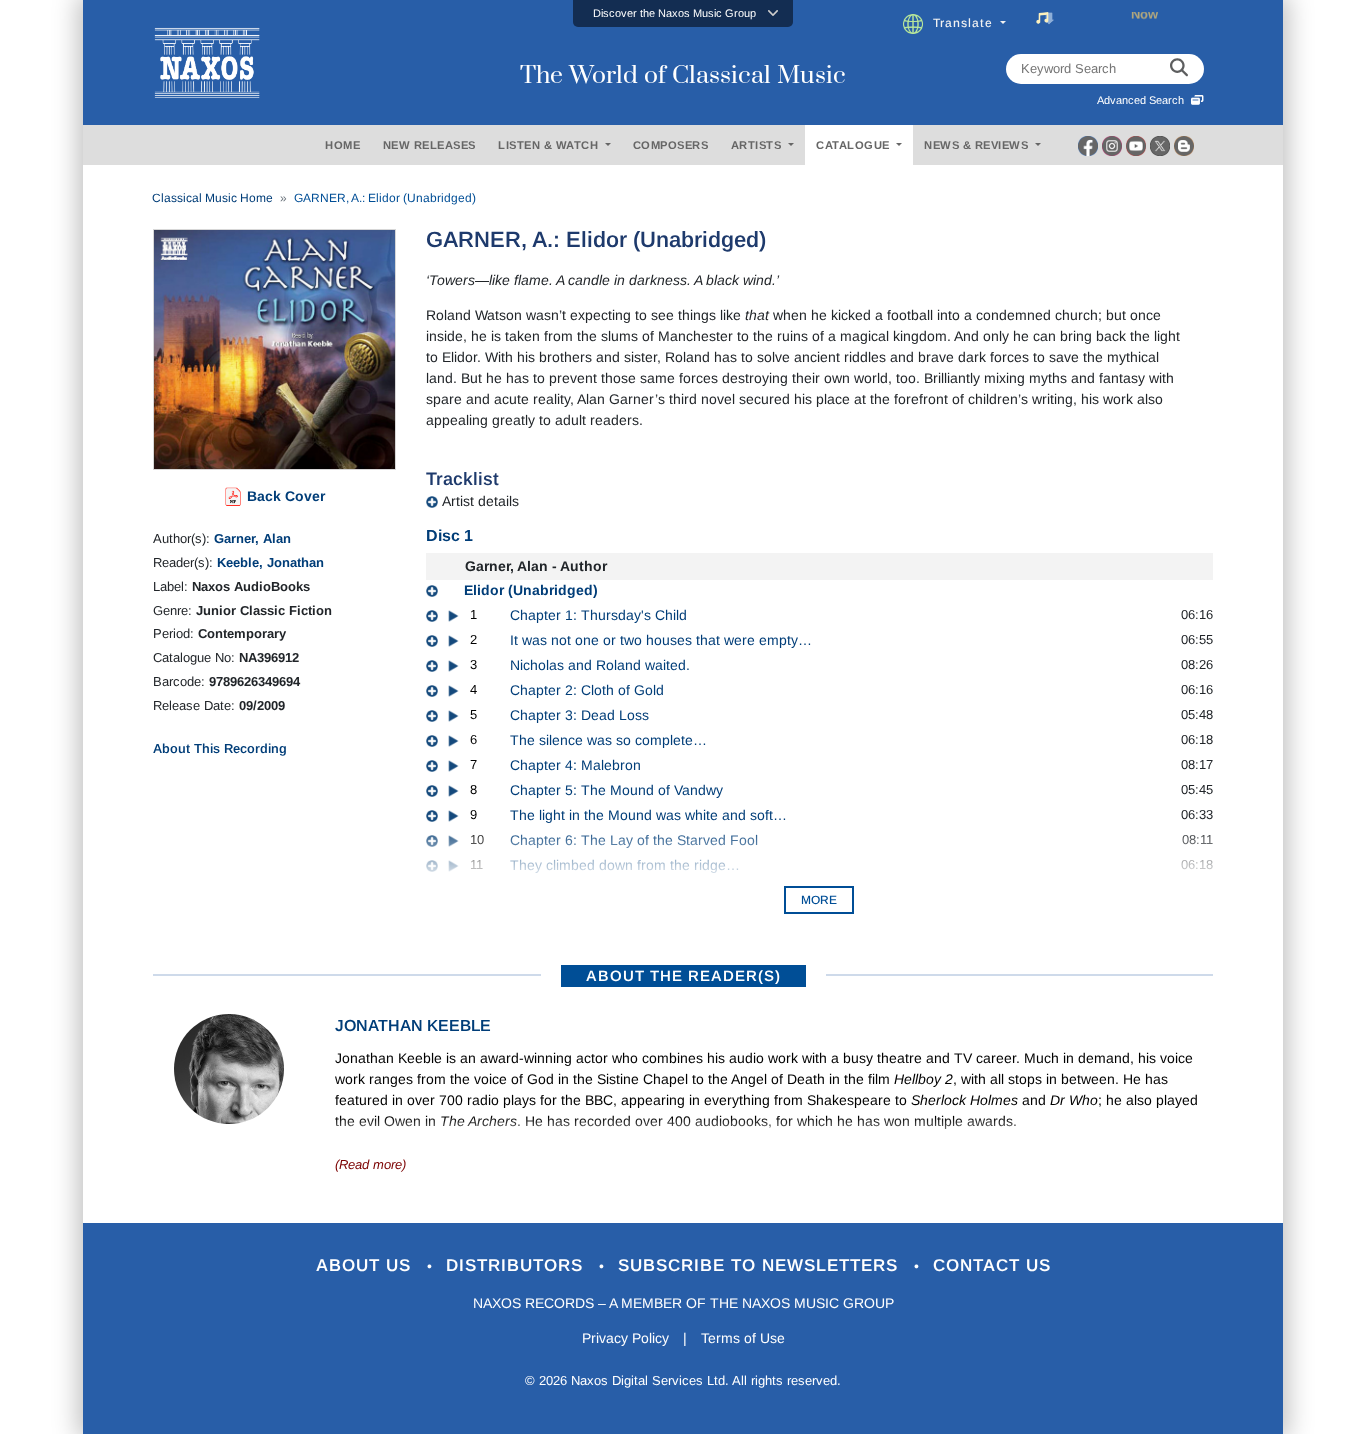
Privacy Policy (625, 1338)
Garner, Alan (252, 538)
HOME (342, 145)
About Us (366, 1265)
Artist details (480, 501)
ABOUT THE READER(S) (683, 975)
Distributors (517, 1265)
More (819, 900)
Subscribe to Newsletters (761, 1265)
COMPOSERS (671, 145)
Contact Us (992, 1265)
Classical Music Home (212, 198)
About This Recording (220, 748)
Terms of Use (743, 1338)
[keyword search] (1179, 69)
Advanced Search (1143, 100)
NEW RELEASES (429, 145)
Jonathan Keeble (413, 1025)
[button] (683, 13)
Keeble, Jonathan (270, 562)
